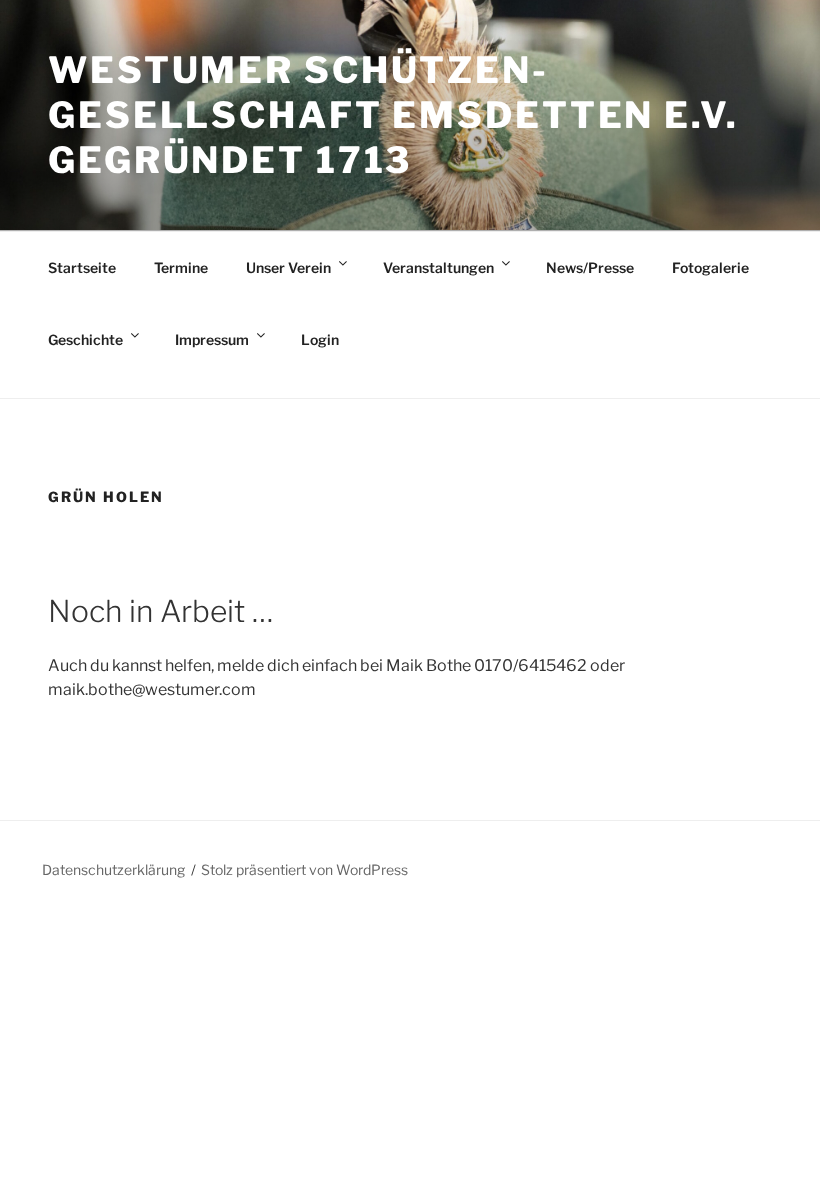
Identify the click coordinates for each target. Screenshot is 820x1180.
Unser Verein (288, 267)
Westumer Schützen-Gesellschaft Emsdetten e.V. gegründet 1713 (393, 115)
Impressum (212, 339)
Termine (181, 267)
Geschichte (85, 339)
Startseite (82, 267)
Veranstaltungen (438, 267)
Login (320, 339)
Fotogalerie (710, 267)
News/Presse (590, 267)
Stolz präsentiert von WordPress (304, 869)
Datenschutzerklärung (113, 869)
